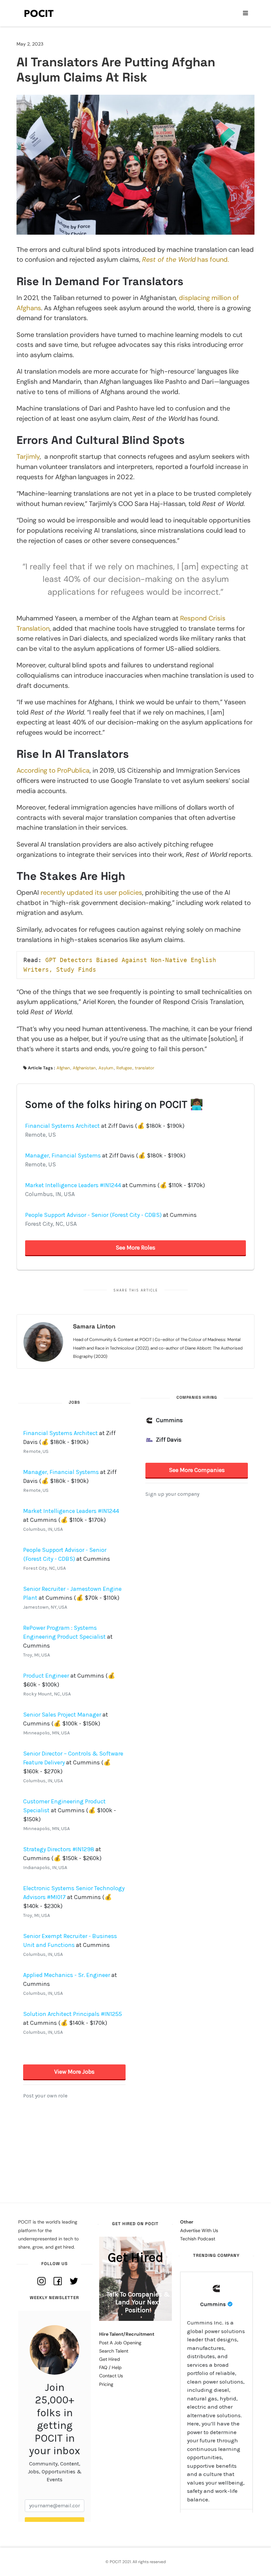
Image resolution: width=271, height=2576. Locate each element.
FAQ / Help (110, 2367)
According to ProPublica (53, 770)
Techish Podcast (198, 2239)
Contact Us (111, 2376)
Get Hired (110, 2359)
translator (145, 1068)
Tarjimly (28, 456)
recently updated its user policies (91, 892)
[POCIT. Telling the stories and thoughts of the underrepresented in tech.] (39, 13)
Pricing (106, 2384)
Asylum (106, 1068)
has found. (186, 259)
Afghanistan (84, 1068)
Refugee (124, 1068)
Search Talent (114, 2351)
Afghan (63, 1068)
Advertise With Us (199, 2230)
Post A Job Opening (120, 2343)
